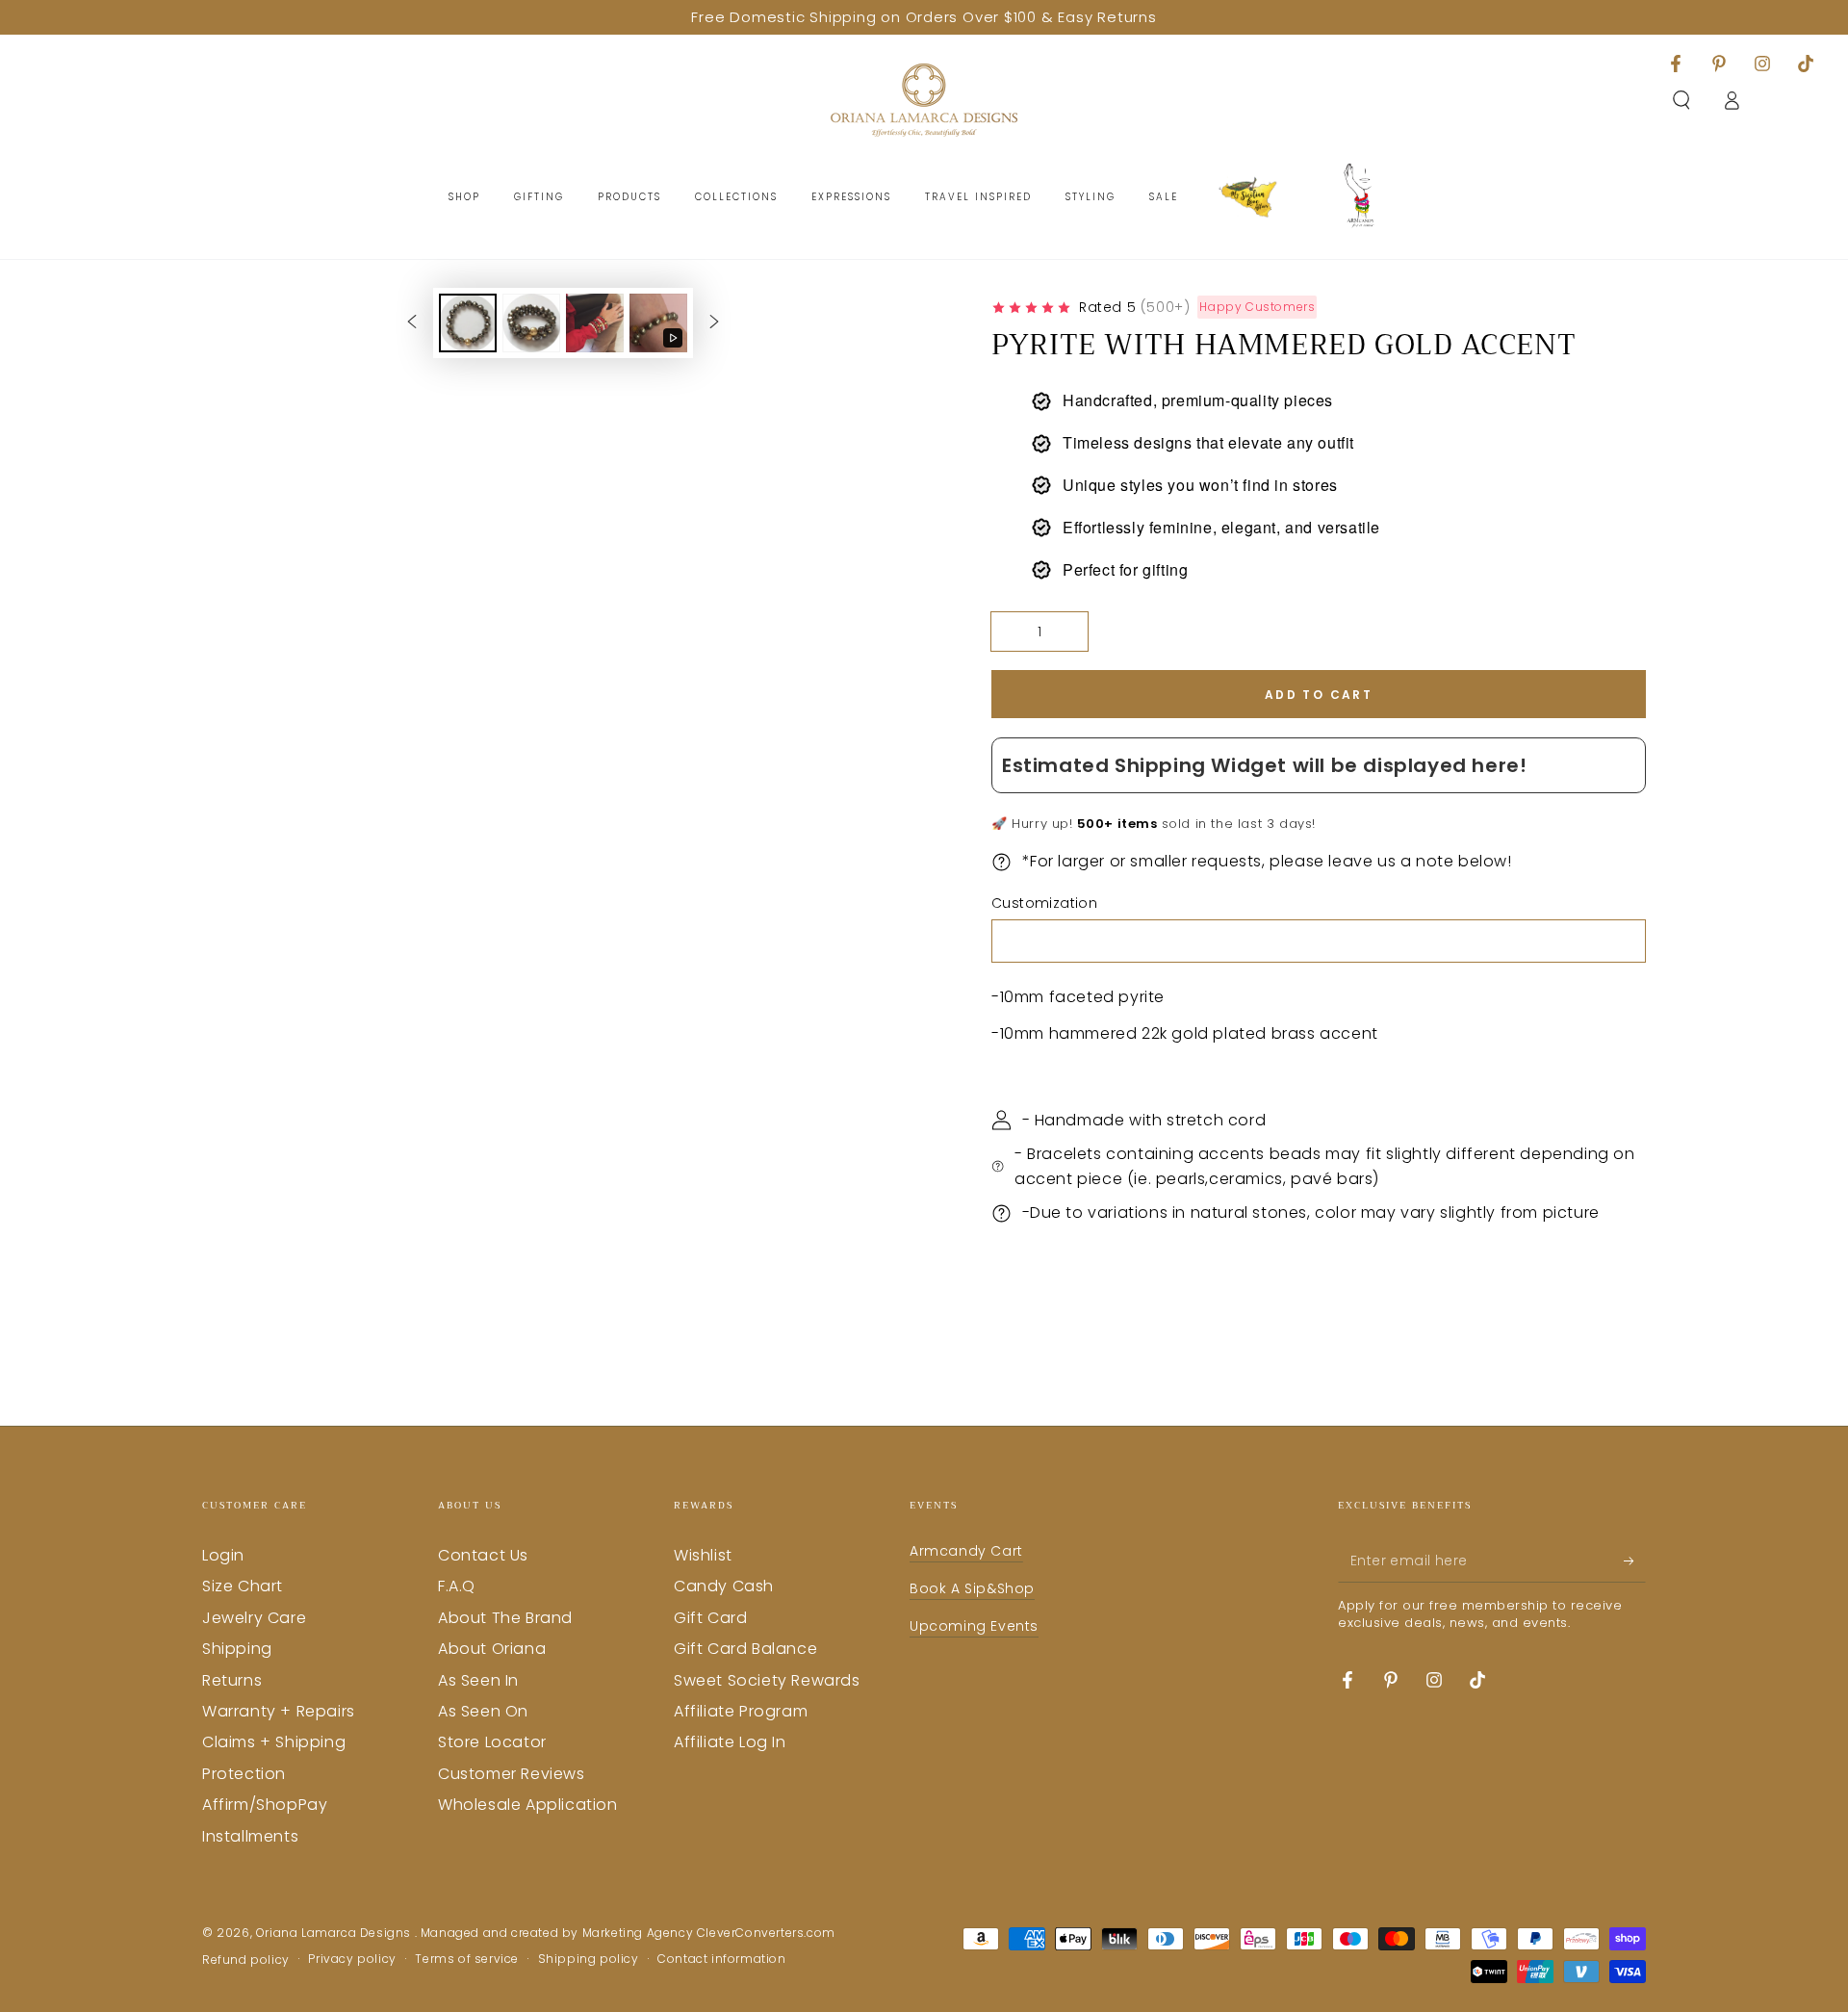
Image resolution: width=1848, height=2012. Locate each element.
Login (223, 1555)
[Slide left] (412, 322)
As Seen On (483, 1711)
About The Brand (505, 1618)
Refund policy (246, 1960)
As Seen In (478, 1680)
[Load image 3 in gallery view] (595, 323)
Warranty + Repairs (279, 1711)
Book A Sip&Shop (972, 1588)
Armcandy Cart (966, 1551)
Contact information (721, 1959)
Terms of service (467, 1959)
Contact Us (483, 1555)
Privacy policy (352, 1959)
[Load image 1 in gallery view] (468, 323)
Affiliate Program (741, 1711)
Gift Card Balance (745, 1649)
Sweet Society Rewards (767, 1680)
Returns (232, 1680)
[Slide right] (714, 322)
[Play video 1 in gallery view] (658, 323)
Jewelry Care (254, 1618)
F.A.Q (457, 1586)
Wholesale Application (528, 1805)
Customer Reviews (512, 1774)
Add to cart (1319, 695)
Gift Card (710, 1618)
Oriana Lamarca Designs (335, 1933)
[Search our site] (1681, 100)
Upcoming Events (974, 1626)
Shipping (237, 1649)
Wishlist (703, 1555)
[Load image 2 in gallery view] (531, 323)
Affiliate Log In (730, 1742)
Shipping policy (589, 1959)
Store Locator (492, 1742)
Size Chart (243, 1586)
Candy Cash (724, 1586)
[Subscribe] (1635, 1561)
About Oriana (492, 1649)
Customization (1044, 903)
